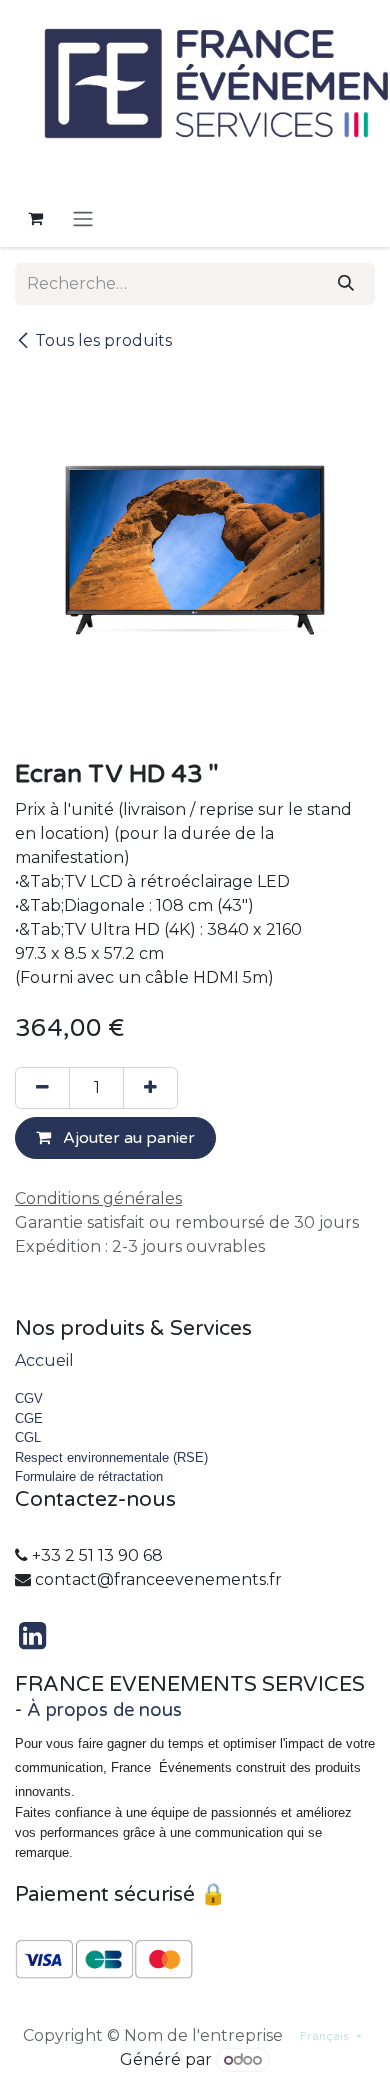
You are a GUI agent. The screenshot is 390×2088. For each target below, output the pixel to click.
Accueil (44, 1360)
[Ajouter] (150, 1088)
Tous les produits (103, 340)
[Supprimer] (42, 1088)
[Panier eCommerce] (35, 218)
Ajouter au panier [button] (127, 1138)
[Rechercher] (346, 284)
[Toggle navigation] (83, 218)
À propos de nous (104, 1710)
